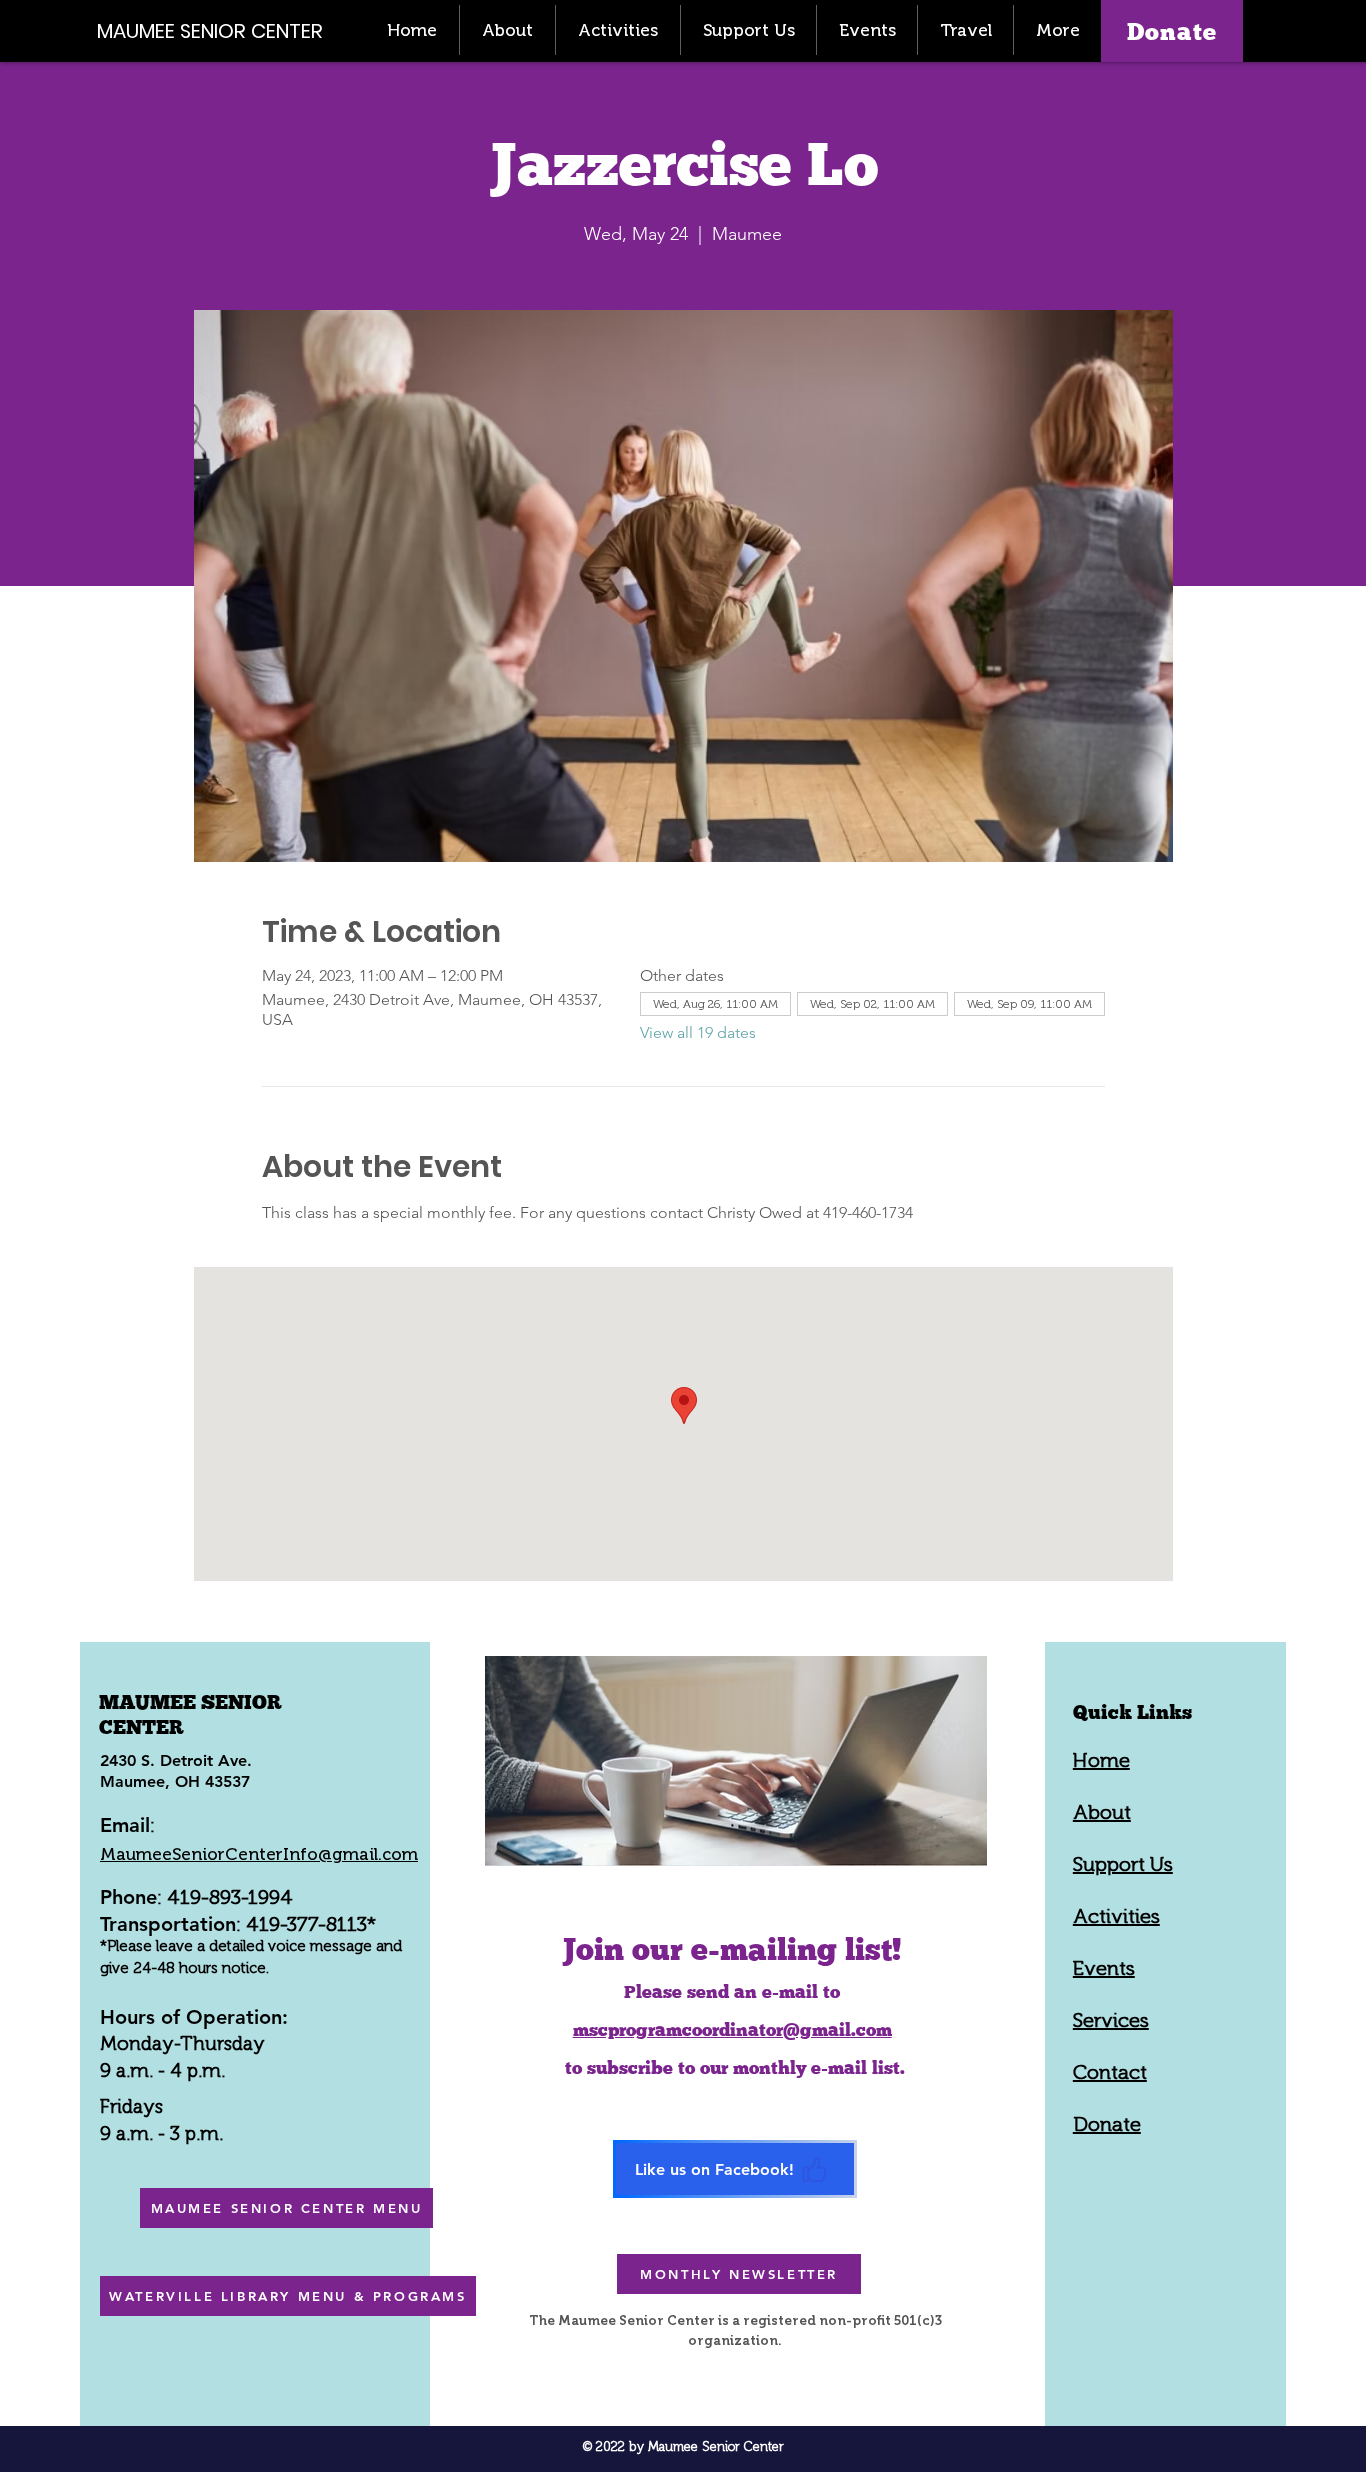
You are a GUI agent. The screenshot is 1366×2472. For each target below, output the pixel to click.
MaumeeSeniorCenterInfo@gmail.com (259, 1854)
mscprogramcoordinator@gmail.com (732, 2029)
